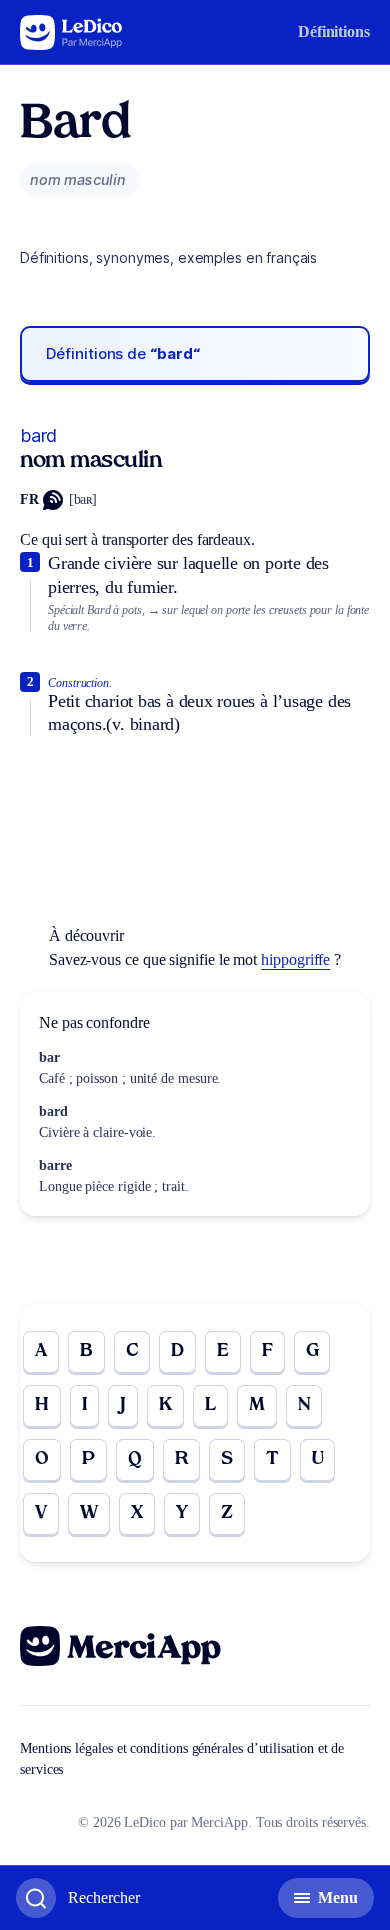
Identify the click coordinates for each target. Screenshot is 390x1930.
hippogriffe (295, 959)
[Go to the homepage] (71, 32)
